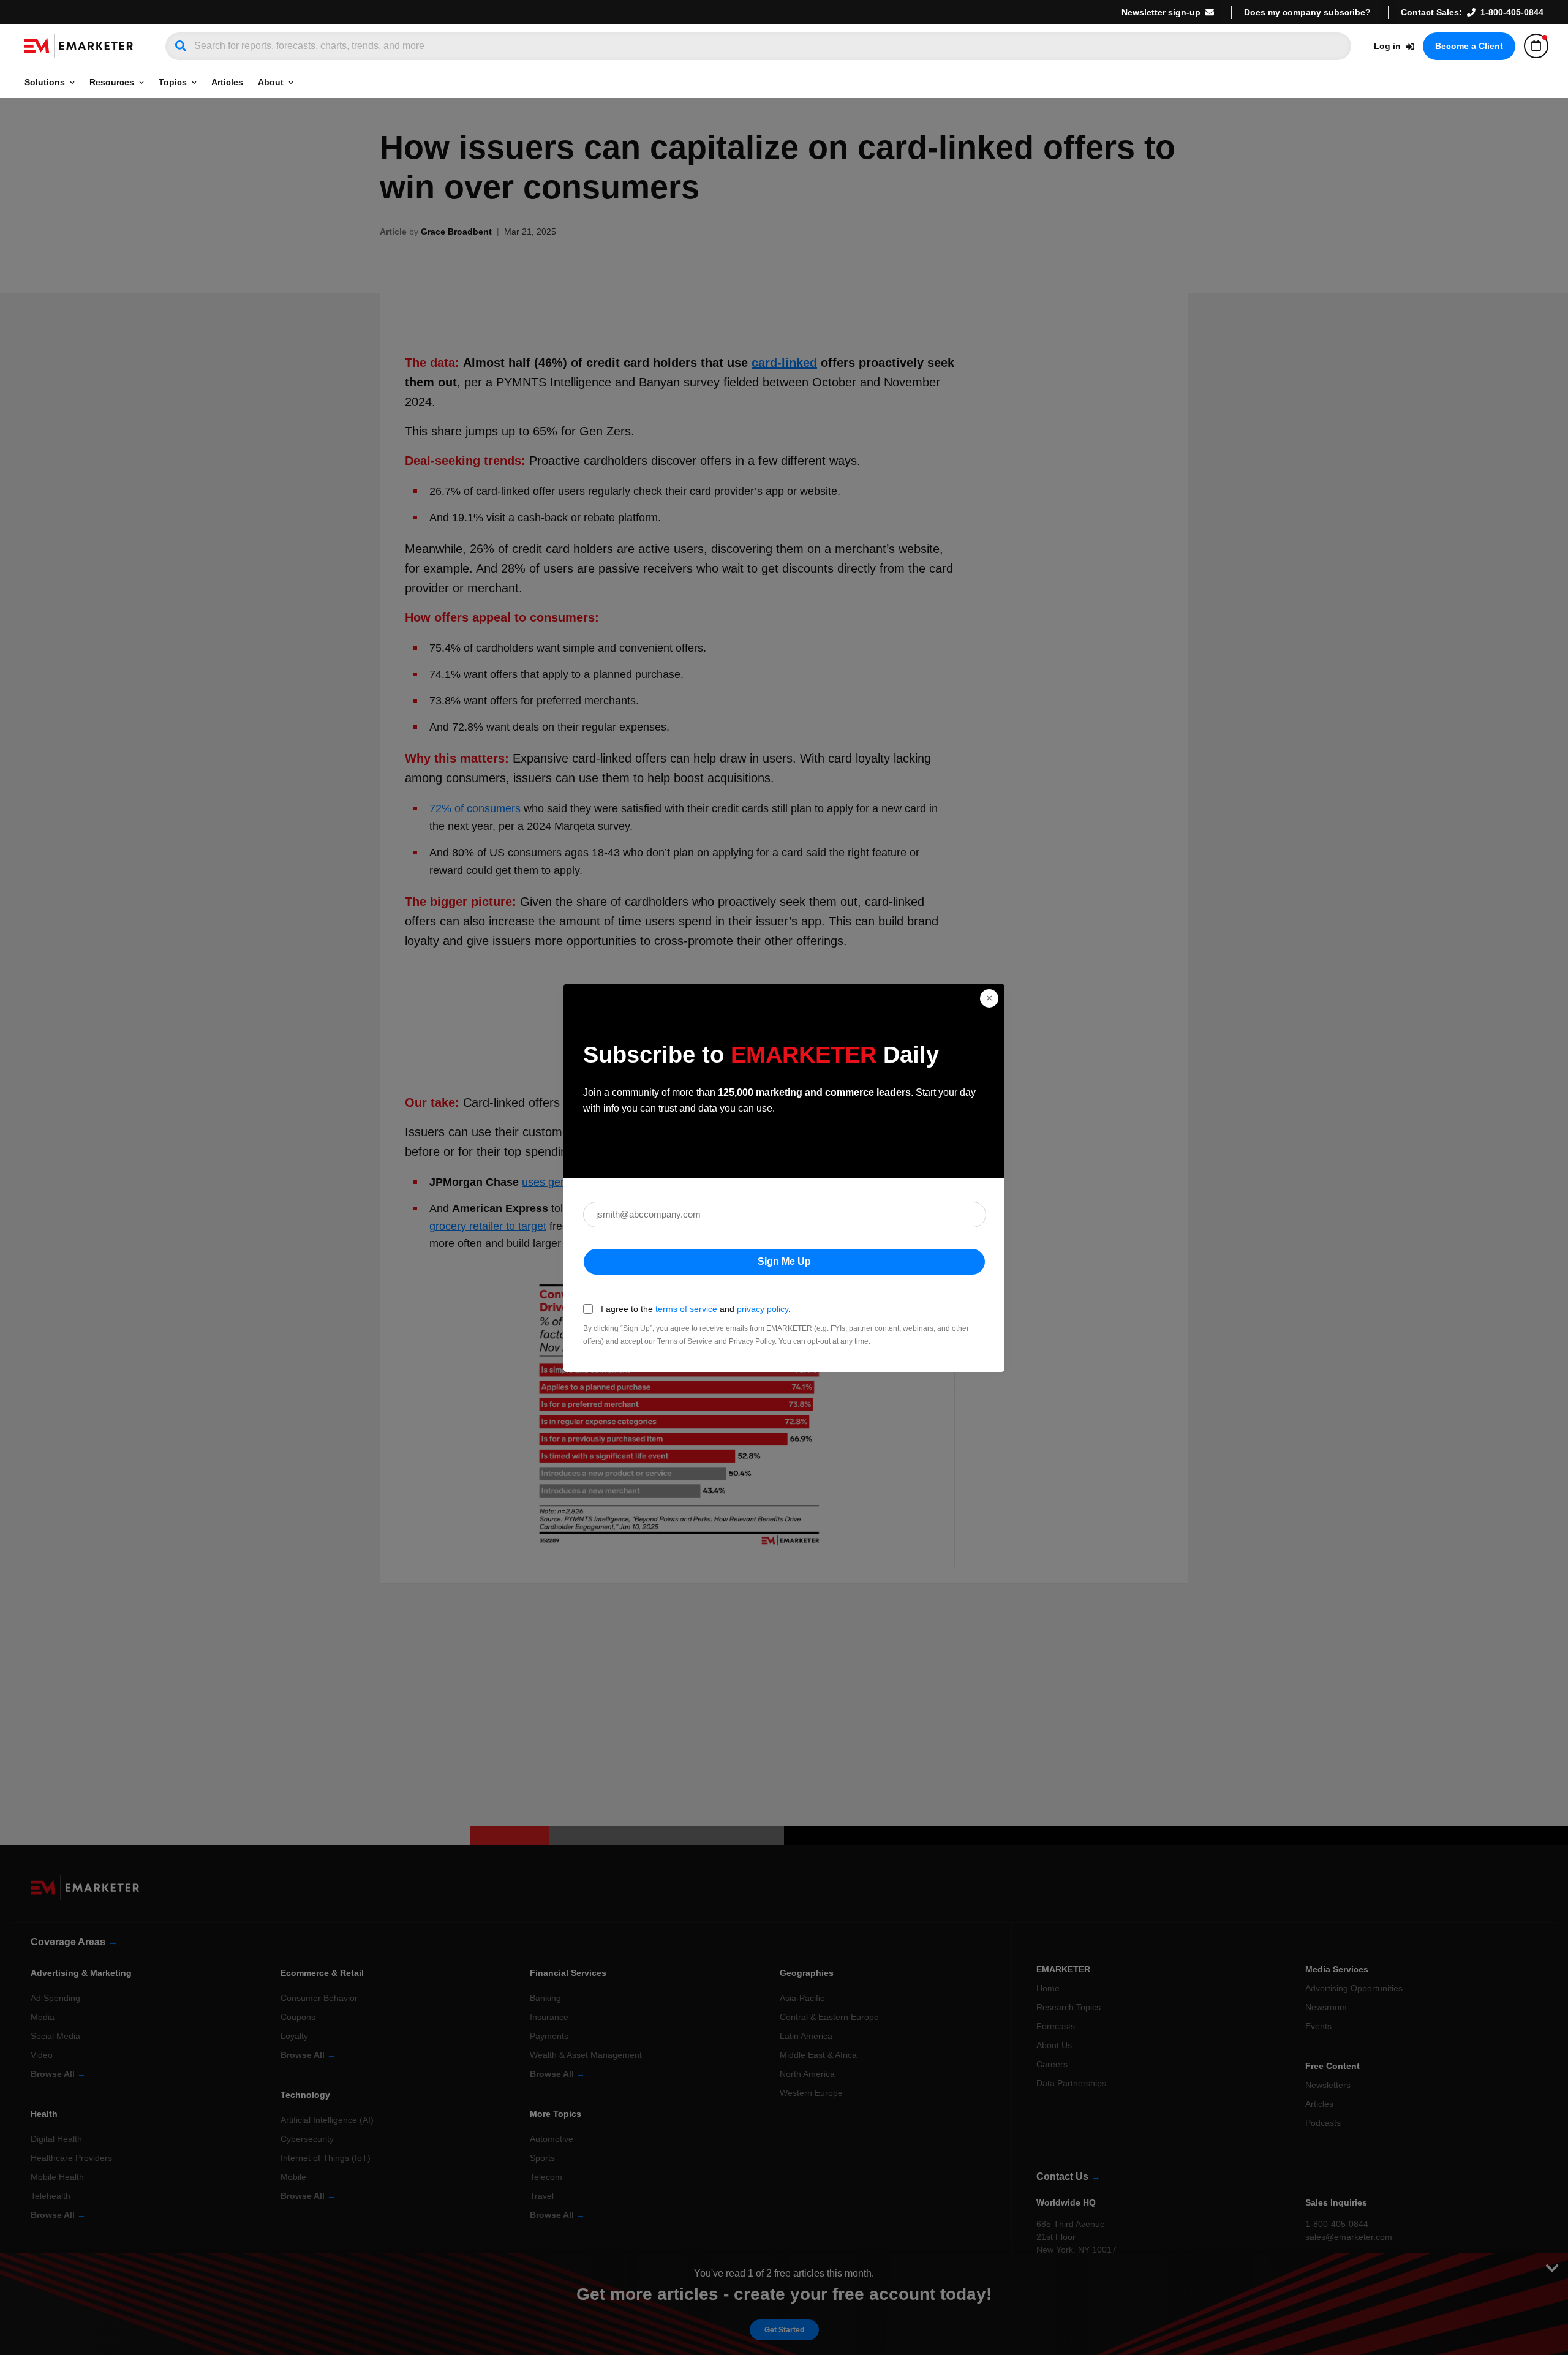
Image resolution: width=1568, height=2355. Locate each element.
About (271, 82)
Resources (112, 82)
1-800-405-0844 (1512, 12)
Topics (173, 82)
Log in (1387, 46)
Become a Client (1469, 46)
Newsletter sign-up (1161, 12)
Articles (227, 82)
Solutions (45, 82)
